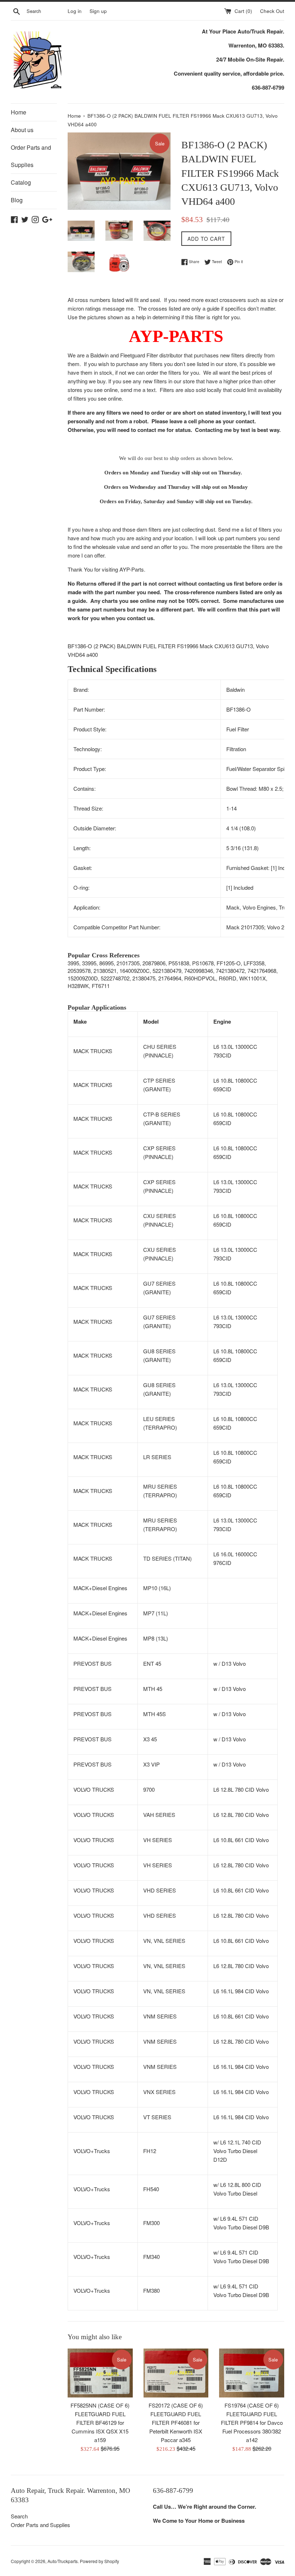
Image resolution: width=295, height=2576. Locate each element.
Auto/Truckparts (63, 2561)
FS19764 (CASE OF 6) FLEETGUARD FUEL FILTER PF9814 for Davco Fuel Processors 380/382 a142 (252, 2422)
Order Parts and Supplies (31, 156)
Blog (17, 200)
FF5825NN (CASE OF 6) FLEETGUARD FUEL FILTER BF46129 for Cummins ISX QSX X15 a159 (100, 2422)
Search (19, 2516)
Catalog (21, 182)
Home (19, 112)
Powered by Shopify (99, 2561)
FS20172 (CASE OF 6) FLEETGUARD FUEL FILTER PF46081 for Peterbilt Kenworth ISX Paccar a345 (176, 2422)
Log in (75, 11)
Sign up (98, 11)
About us (22, 130)
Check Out (272, 11)
